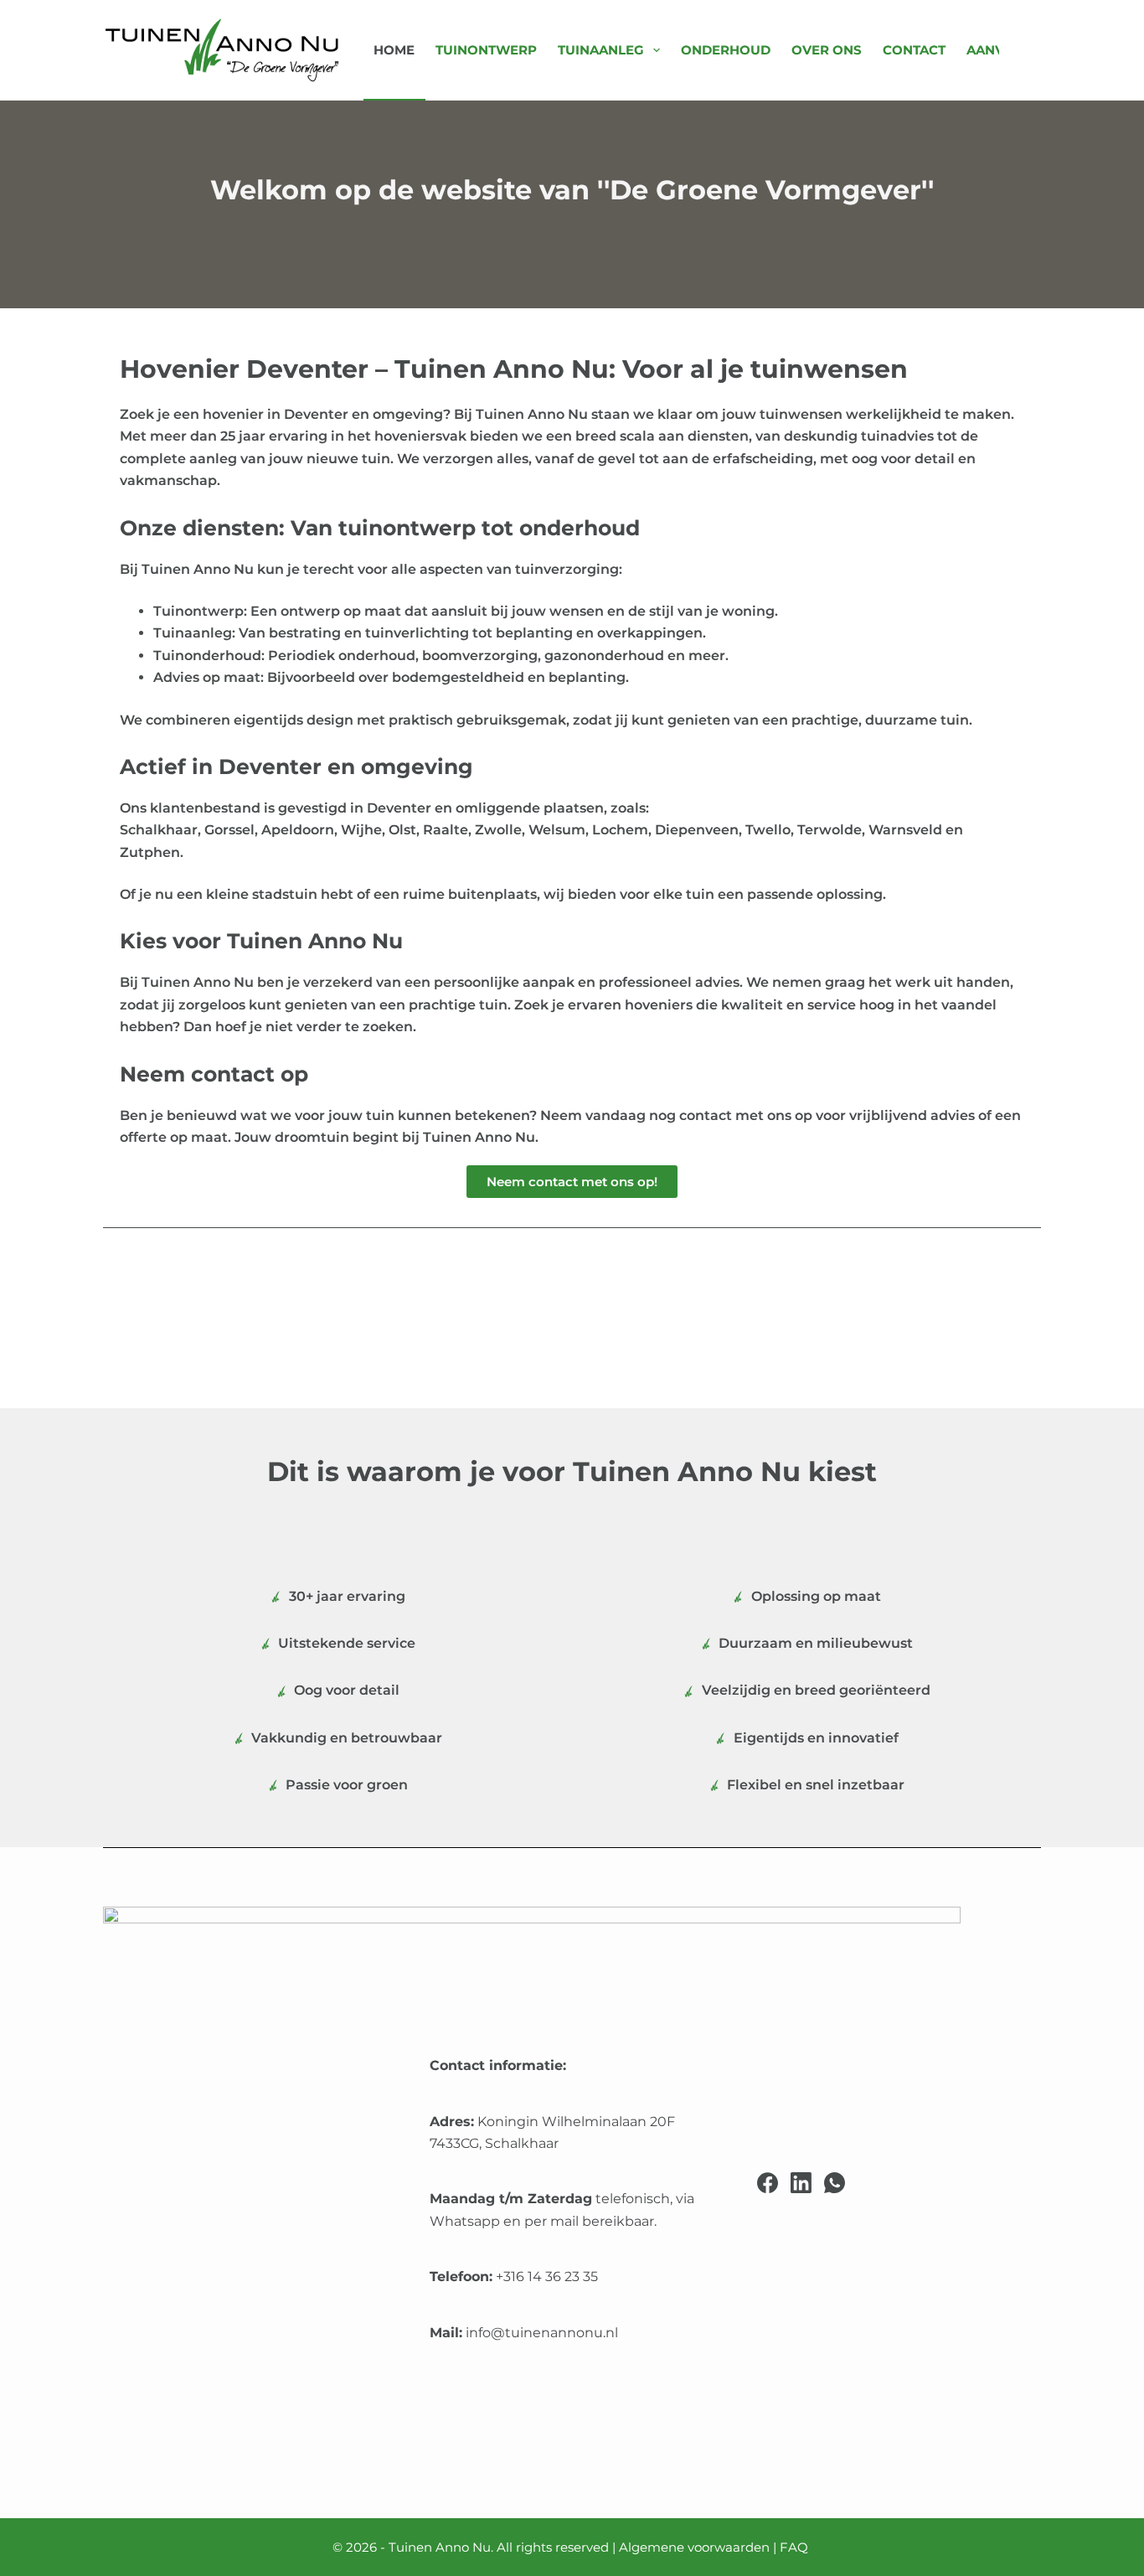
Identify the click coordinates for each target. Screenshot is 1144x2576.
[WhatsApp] (835, 2183)
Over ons (827, 50)
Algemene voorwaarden (694, 2547)
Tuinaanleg (601, 50)
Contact (914, 50)
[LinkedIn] (801, 2183)
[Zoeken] (1035, 51)
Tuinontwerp (486, 50)
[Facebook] (768, 2183)
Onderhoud (726, 50)
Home (394, 50)
